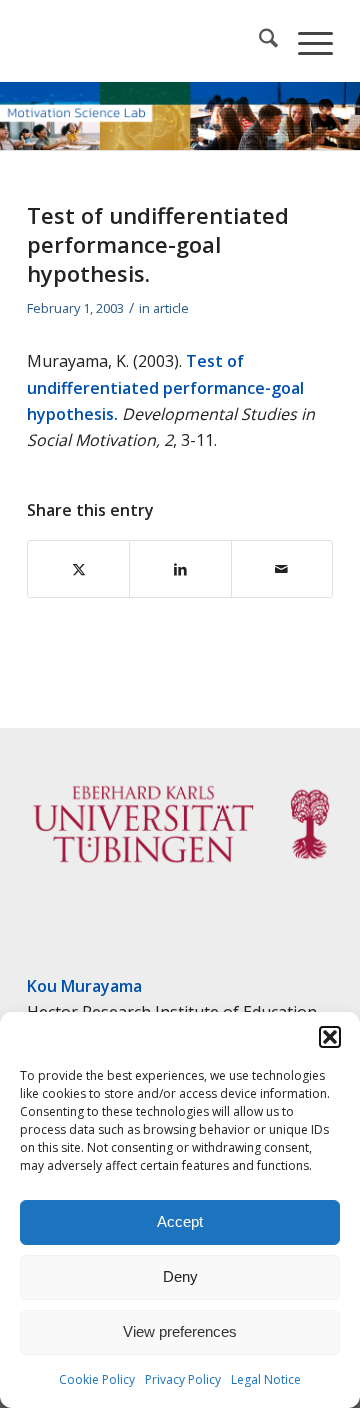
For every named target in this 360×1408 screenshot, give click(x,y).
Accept (180, 1221)
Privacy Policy (183, 1379)
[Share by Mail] (282, 569)
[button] (330, 1037)
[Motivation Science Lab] (149, 41)
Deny (180, 1276)
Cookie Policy (97, 1379)
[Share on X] (78, 569)
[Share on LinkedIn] (180, 569)
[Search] (258, 41)
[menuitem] (258, 41)
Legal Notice (266, 1379)
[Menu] (305, 41)
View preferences (180, 1331)
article (171, 308)
